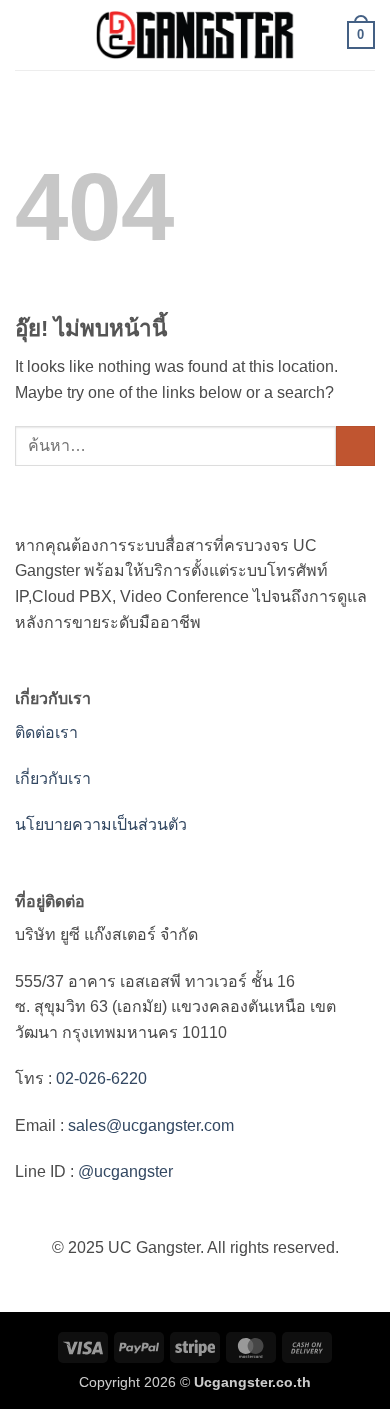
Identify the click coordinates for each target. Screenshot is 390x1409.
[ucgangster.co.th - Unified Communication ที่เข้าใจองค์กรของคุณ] (195, 35)
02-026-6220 (99, 1078)
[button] (27, 34)
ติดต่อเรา (46, 732)
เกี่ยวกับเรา (53, 778)
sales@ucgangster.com (151, 1125)
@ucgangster (123, 1171)
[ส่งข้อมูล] (355, 445)
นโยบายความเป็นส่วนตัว (101, 824)
